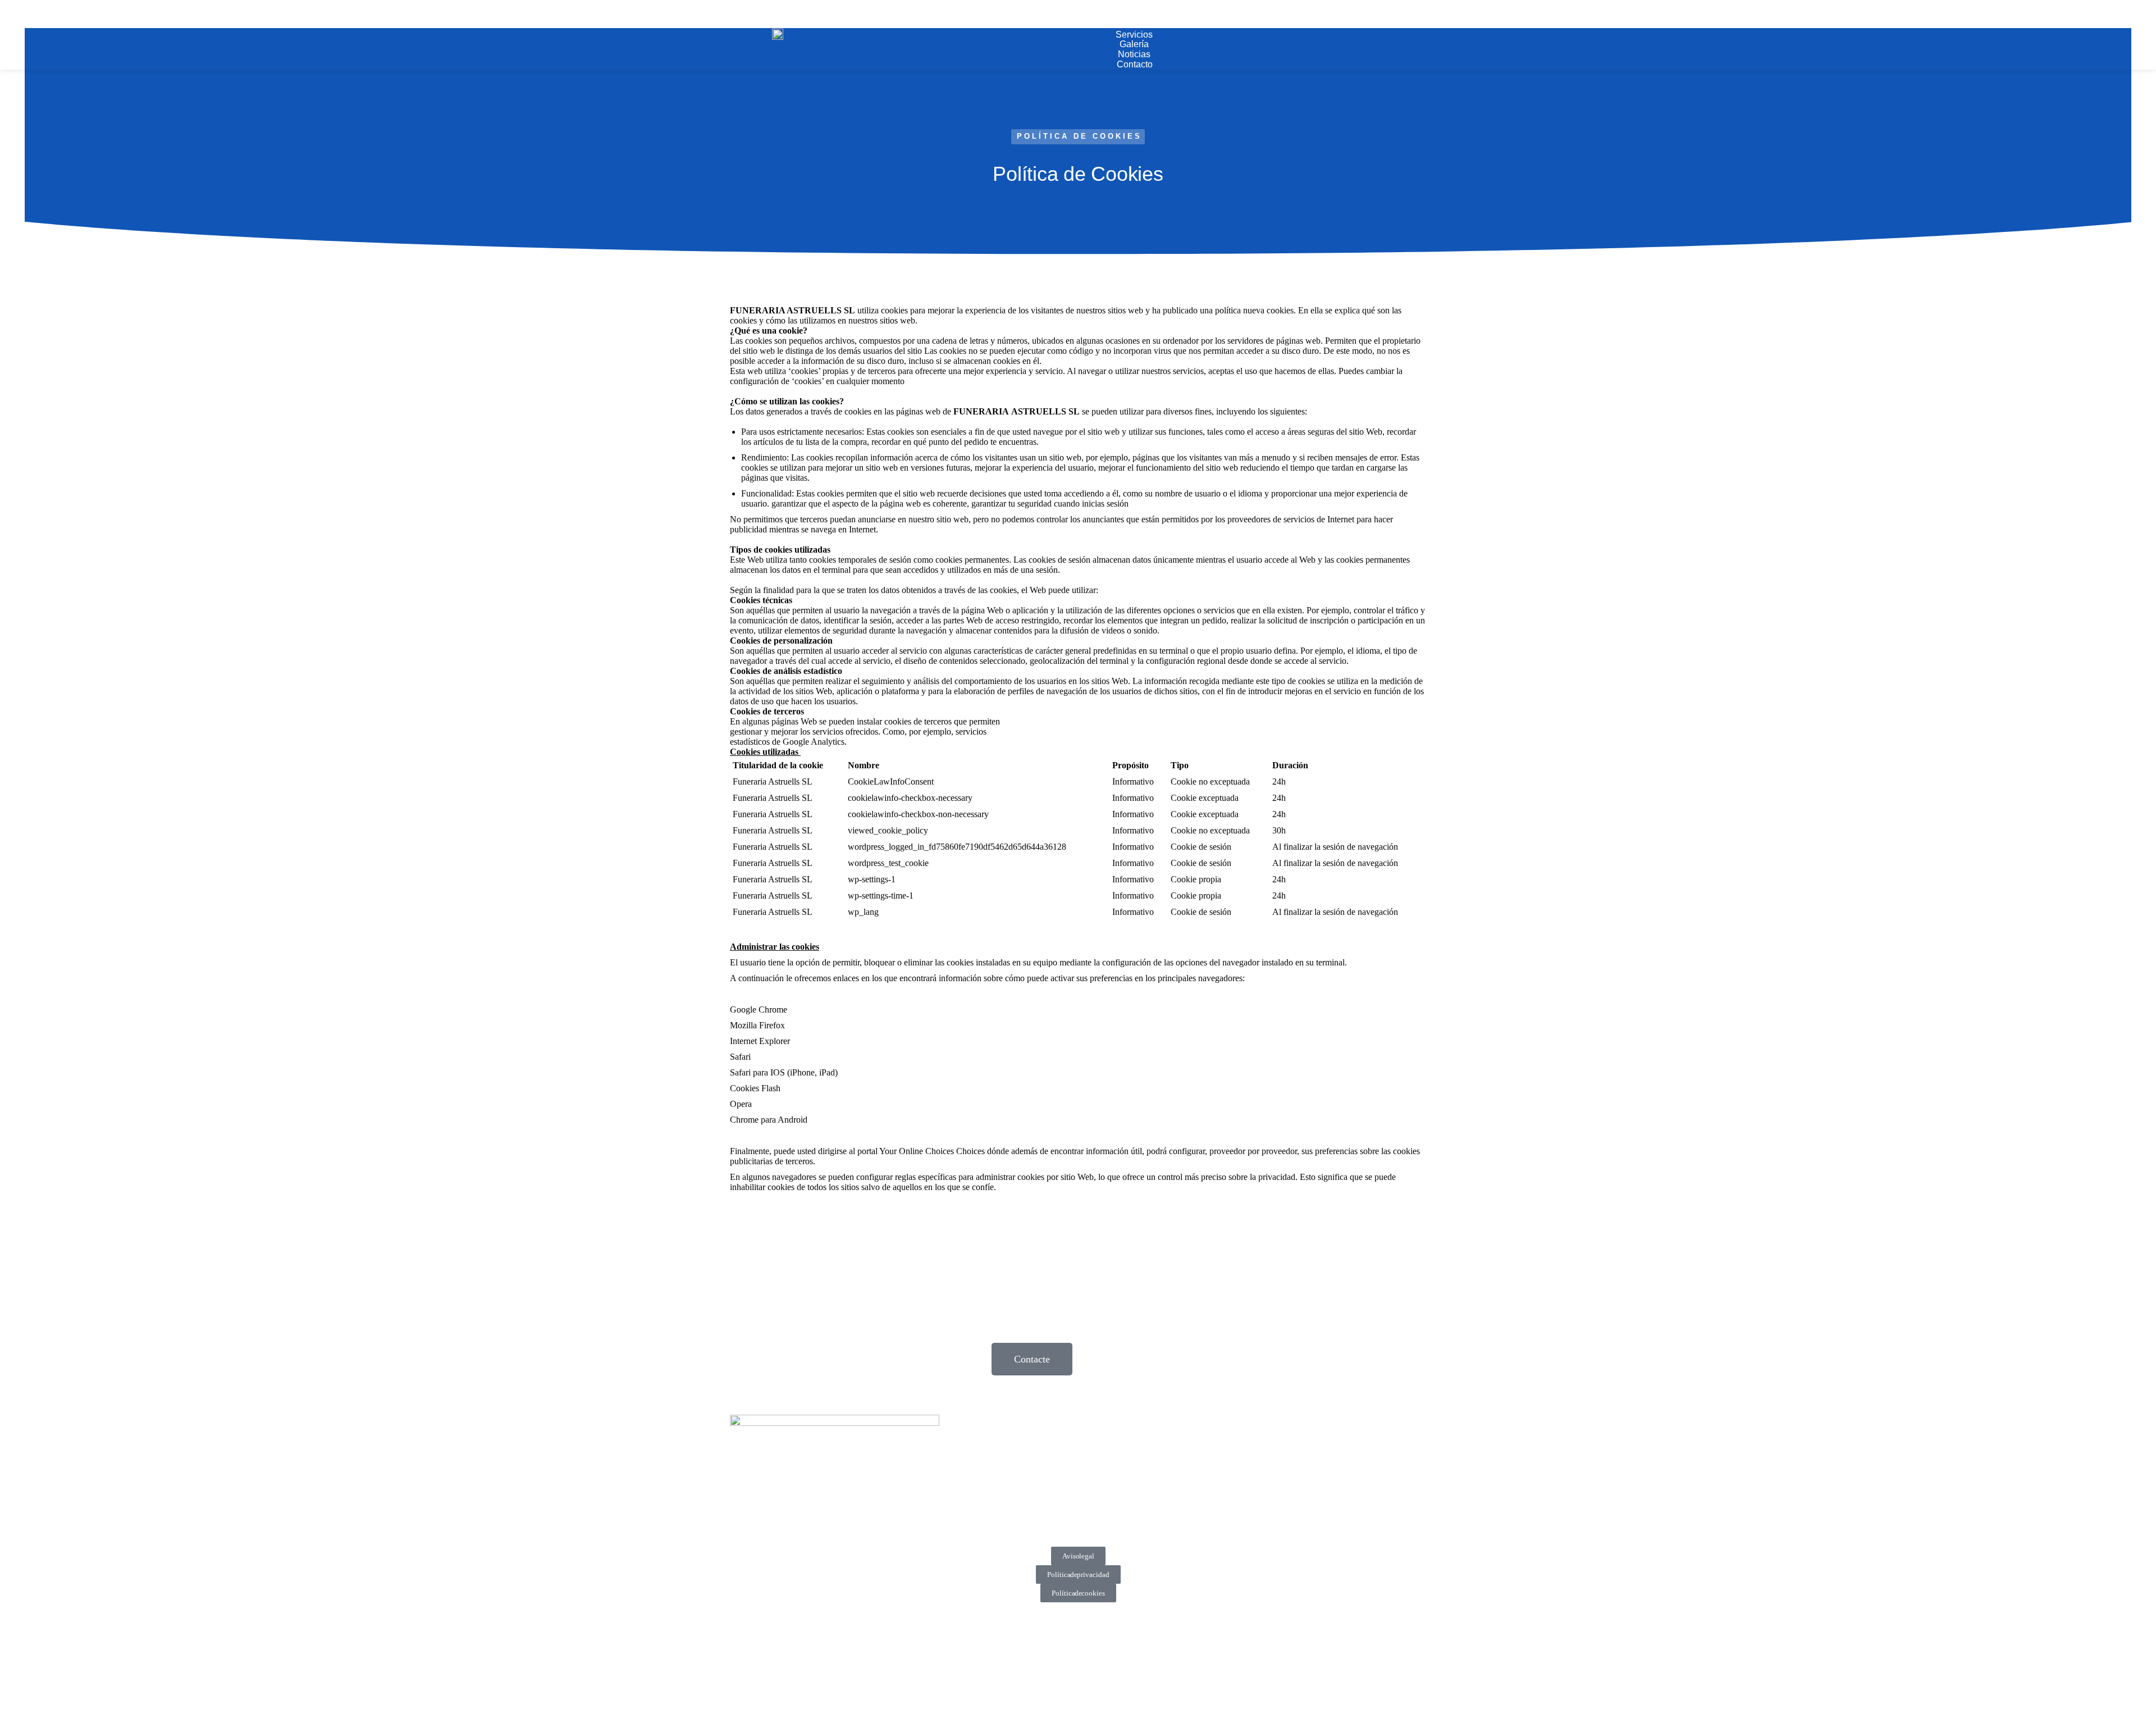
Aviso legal (1078, 1556)
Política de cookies (1078, 1593)
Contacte (1032, 1359)
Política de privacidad (1078, 1575)
